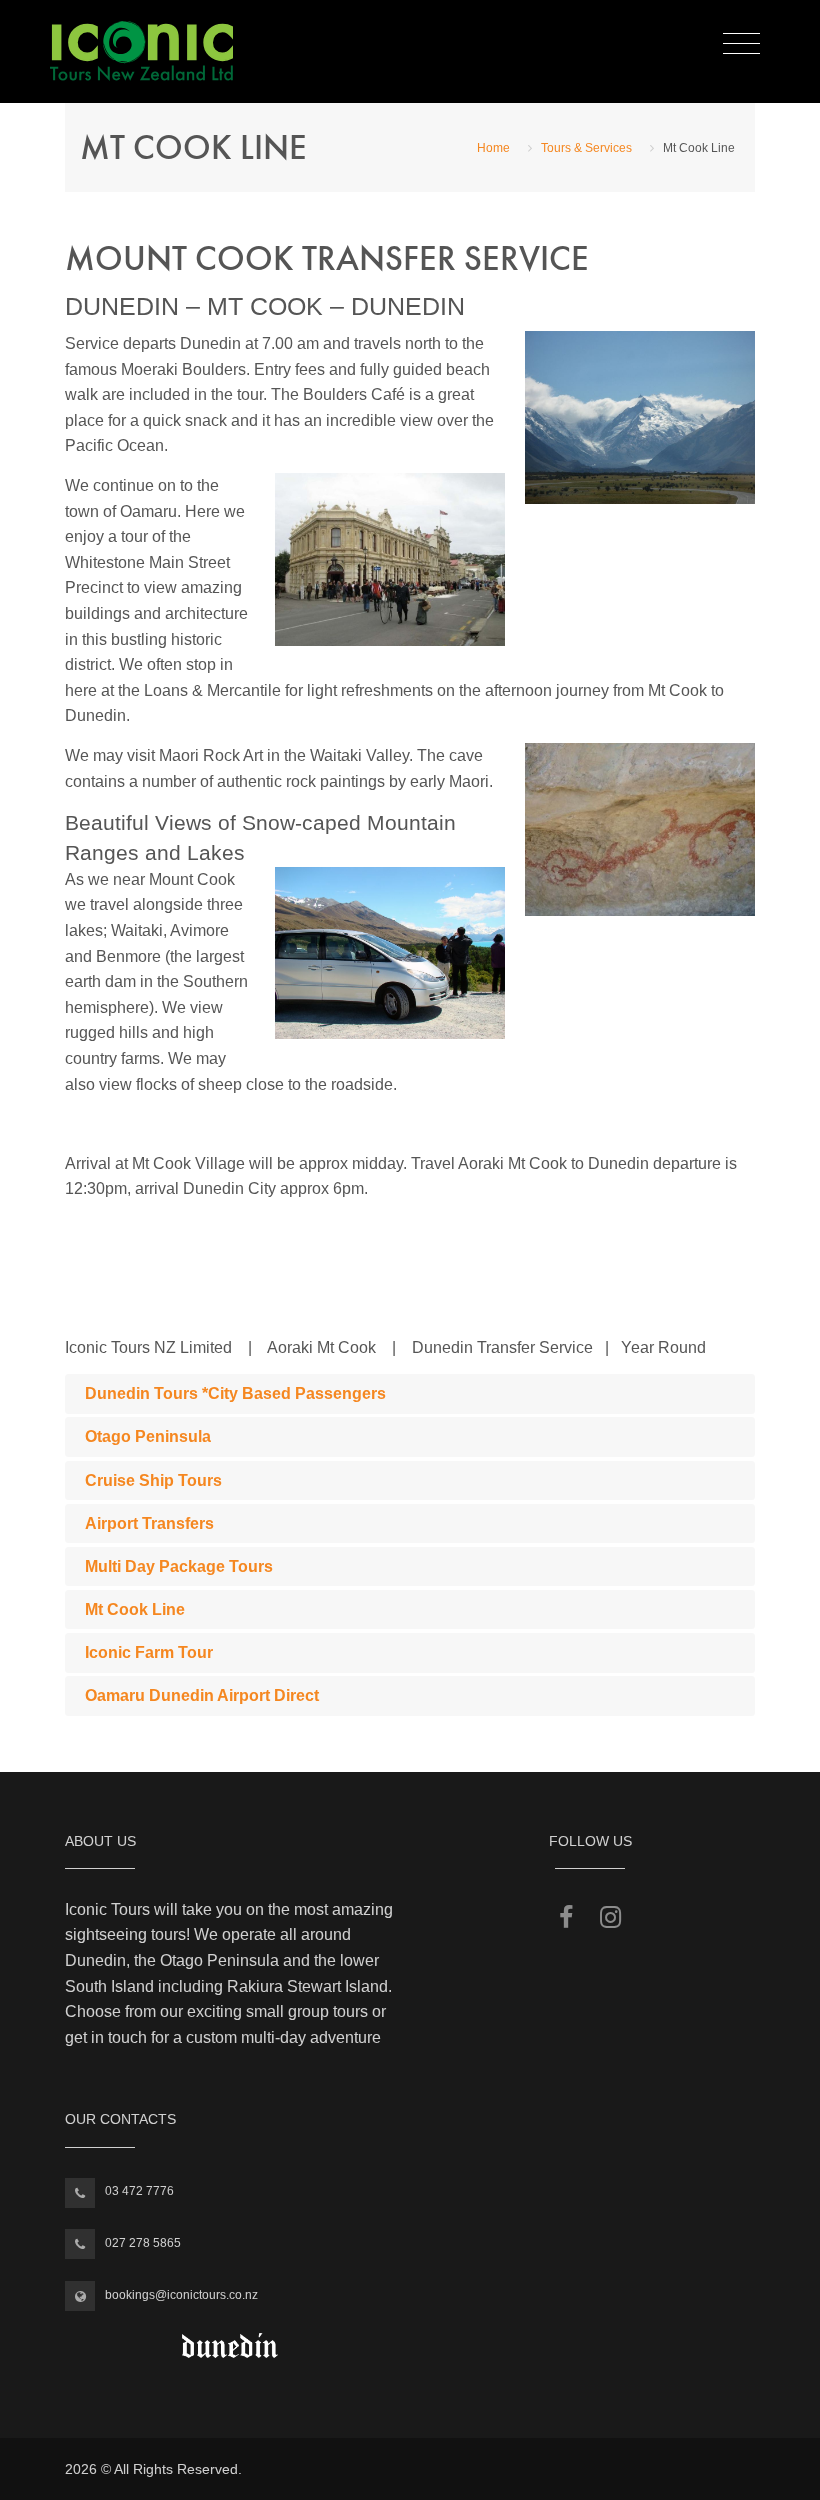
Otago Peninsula (148, 1436)
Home (493, 148)
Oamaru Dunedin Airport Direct (202, 1695)
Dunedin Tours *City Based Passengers (235, 1393)
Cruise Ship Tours (153, 1480)
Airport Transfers (149, 1523)
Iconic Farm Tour (149, 1652)
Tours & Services (586, 148)
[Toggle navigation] (741, 44)
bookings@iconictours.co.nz (181, 2295)
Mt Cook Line (135, 1609)
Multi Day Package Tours (179, 1566)
